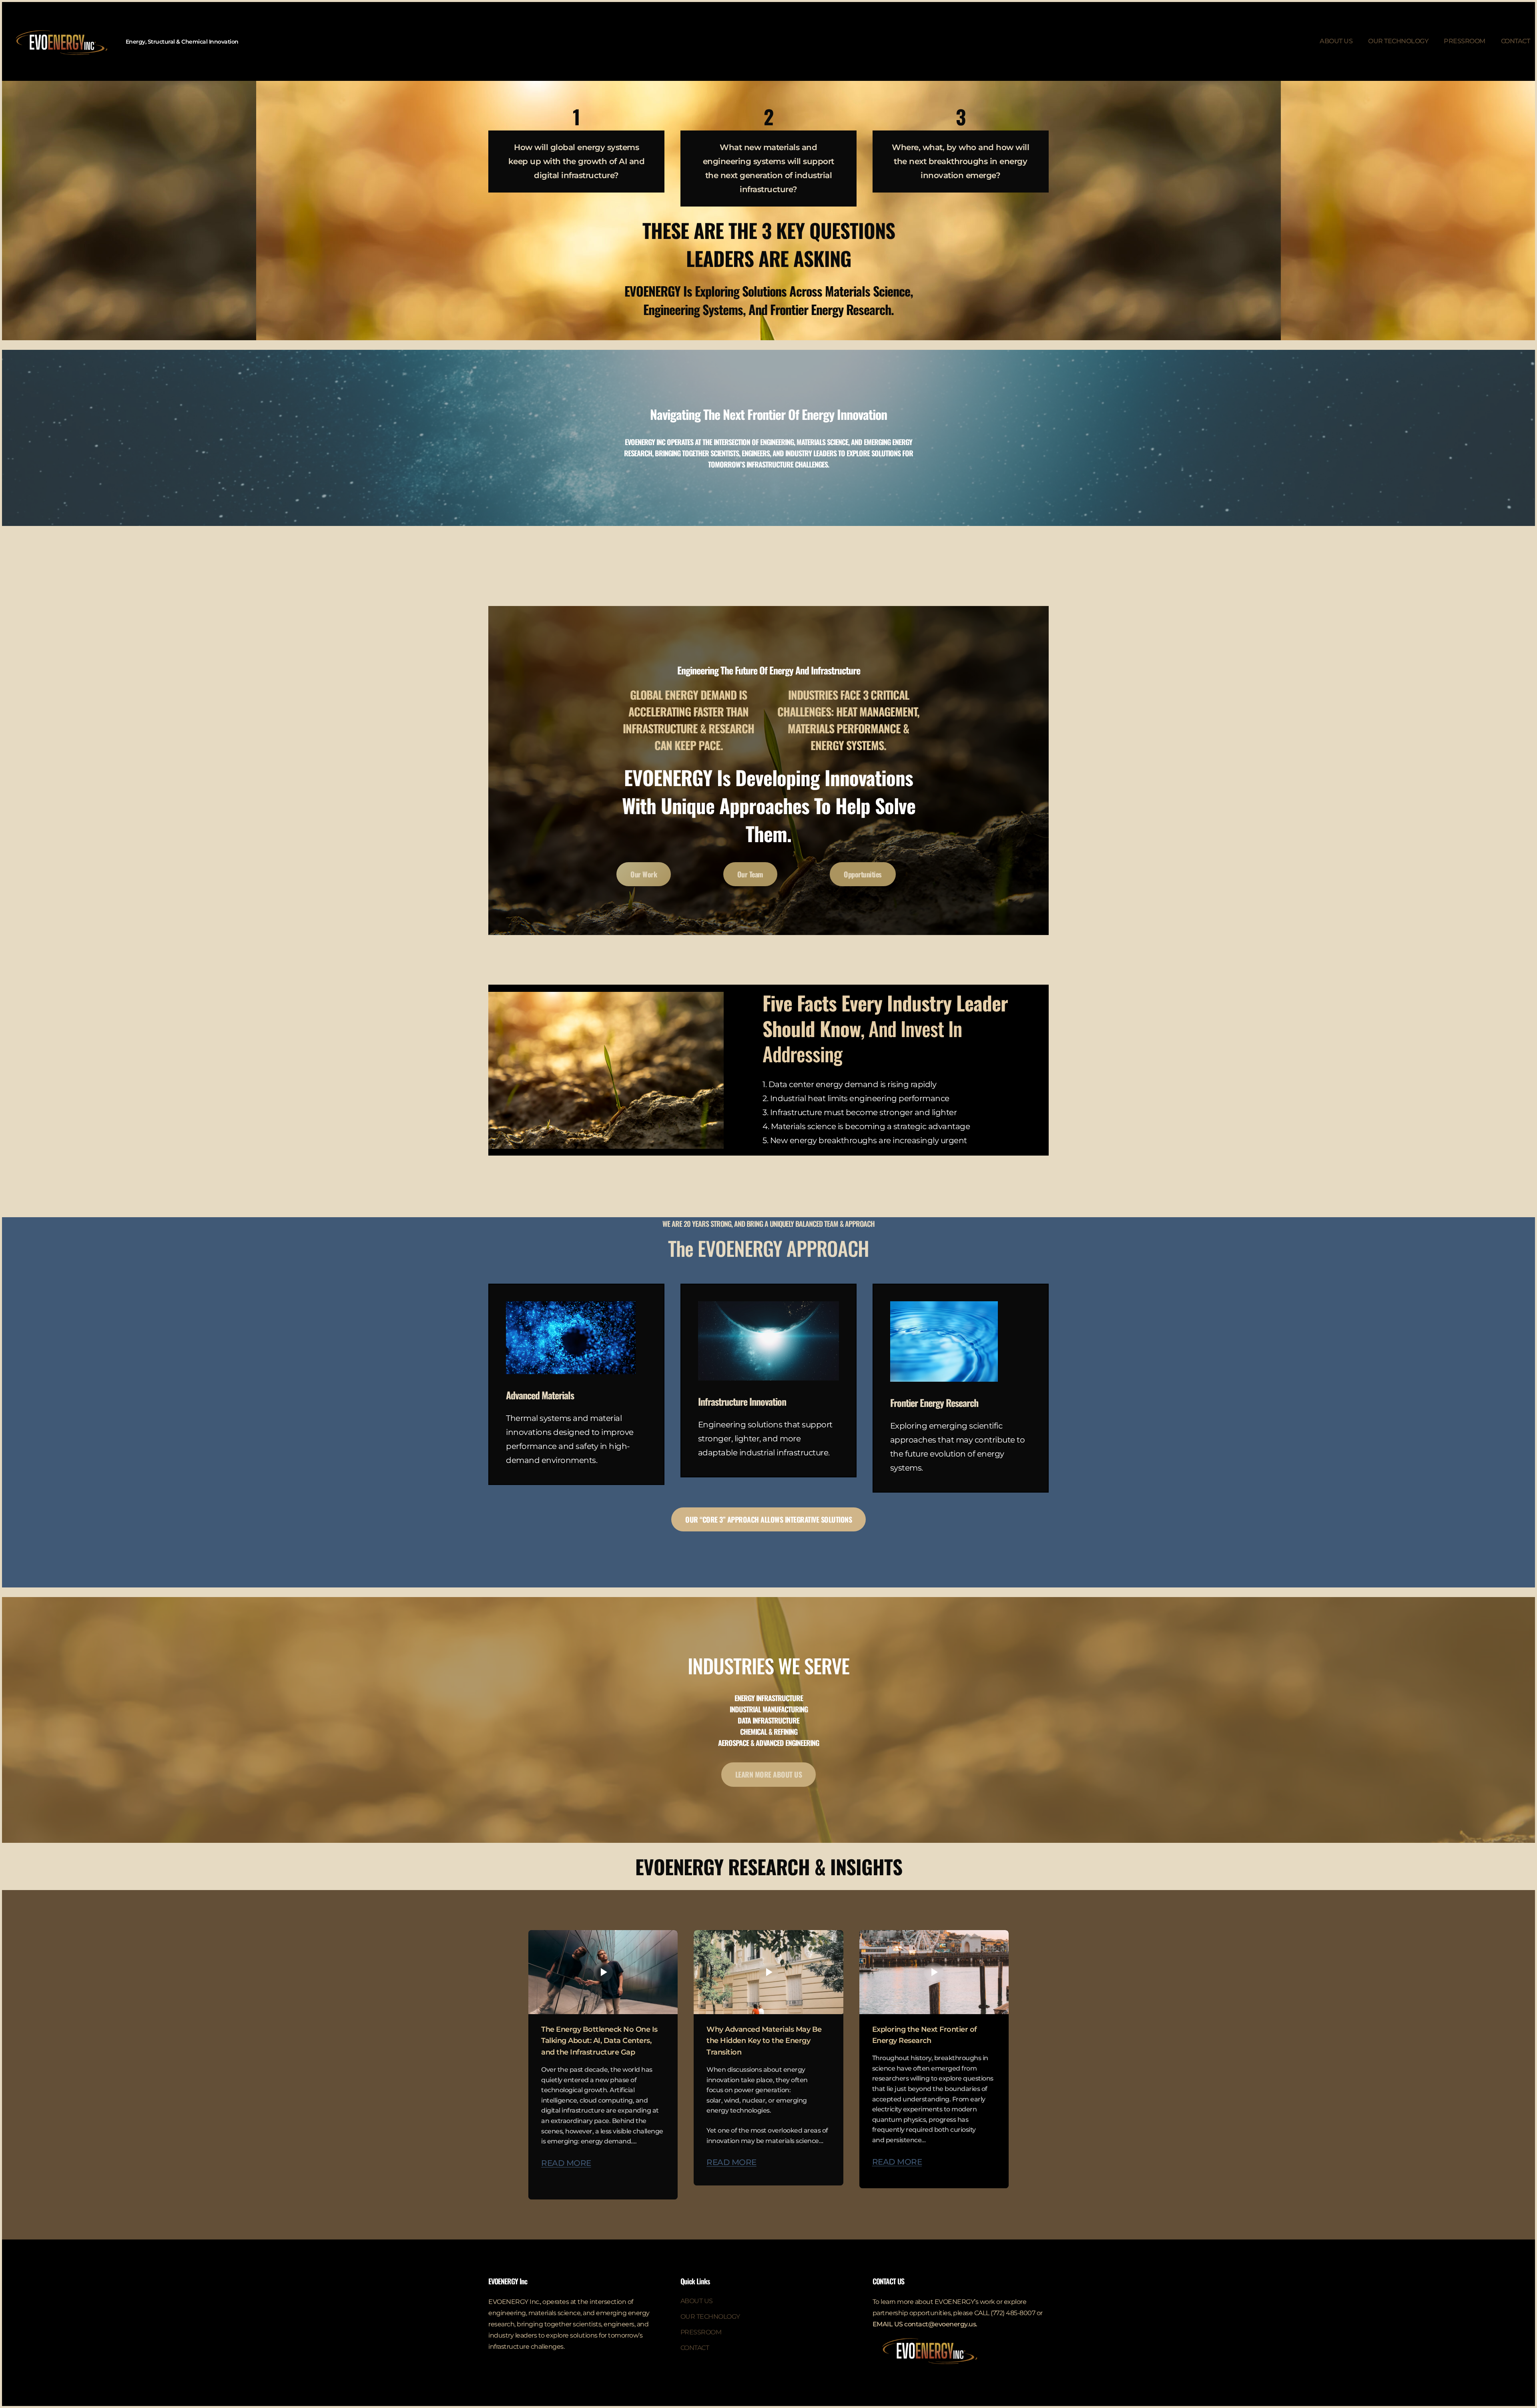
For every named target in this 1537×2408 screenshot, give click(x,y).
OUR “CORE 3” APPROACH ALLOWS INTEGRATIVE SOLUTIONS (768, 1519)
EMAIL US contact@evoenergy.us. (925, 2324)
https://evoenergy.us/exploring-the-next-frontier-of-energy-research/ (934, 1972)
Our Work (644, 874)
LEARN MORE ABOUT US (769, 1774)
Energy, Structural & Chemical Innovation (182, 42)
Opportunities (863, 874)
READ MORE (566, 2163)
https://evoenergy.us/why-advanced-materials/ (768, 1972)
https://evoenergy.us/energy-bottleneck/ (603, 1972)
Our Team (750, 874)
